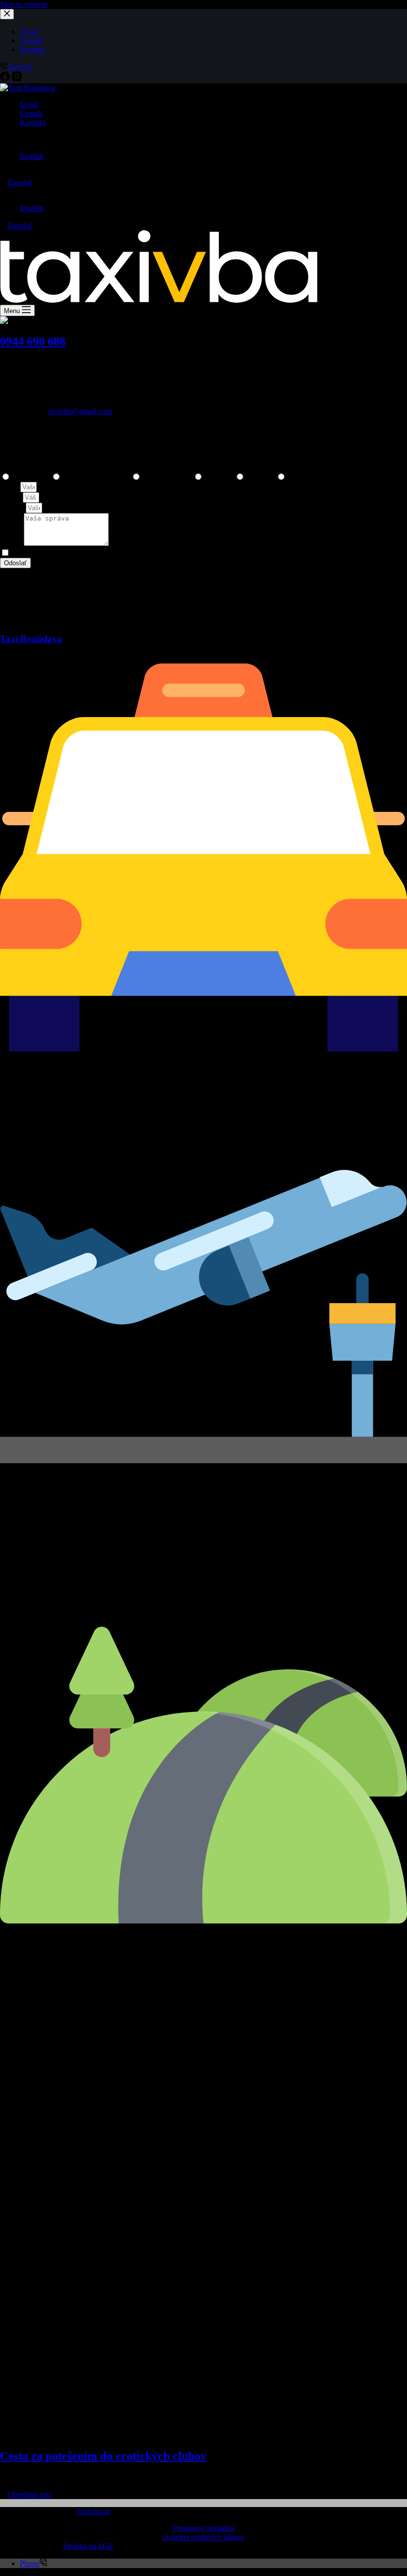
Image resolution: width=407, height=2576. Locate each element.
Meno (10, 487)
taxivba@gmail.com (80, 411)
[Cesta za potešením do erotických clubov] (203, 2435)
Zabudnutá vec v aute (97, 477)
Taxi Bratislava (31, 639)
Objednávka (32, 477)
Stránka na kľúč (88, 2546)
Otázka (299, 477)
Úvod (29, 104)
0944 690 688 (33, 341)
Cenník (31, 113)
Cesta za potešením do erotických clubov (103, 2456)
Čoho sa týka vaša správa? (41, 467)
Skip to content (24, 4)
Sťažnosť (220, 477)
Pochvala (261, 477)
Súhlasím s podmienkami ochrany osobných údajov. (93, 553)
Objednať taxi (29, 2494)
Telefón (13, 507)
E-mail (11, 497)
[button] (203, 139)
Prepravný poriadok (204, 2528)
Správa (12, 543)
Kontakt (33, 122)
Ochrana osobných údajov (203, 2537)
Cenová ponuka (168, 477)
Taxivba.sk (93, 2511)
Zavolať (20, 182)
